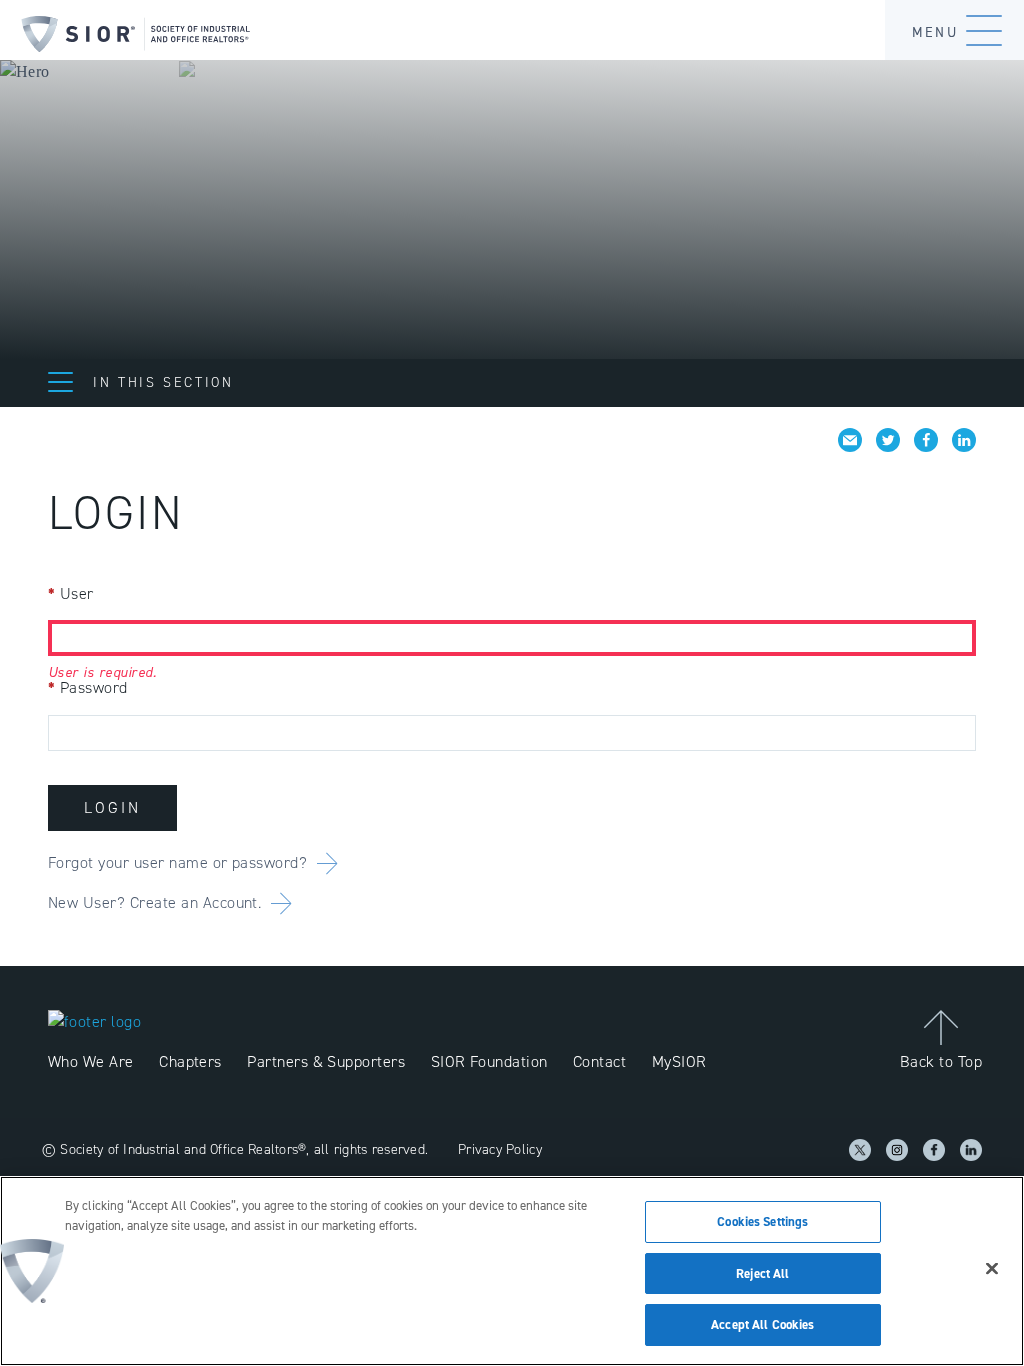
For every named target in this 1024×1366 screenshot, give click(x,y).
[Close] (992, 1269)
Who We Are (91, 1061)
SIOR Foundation (489, 1061)
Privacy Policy (500, 1149)
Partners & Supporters (326, 1061)
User (71, 593)
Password (88, 687)
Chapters (190, 1061)
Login (112, 807)
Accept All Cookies (762, 1324)
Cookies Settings (762, 1221)
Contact (599, 1061)
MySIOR (679, 1061)
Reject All (762, 1273)
